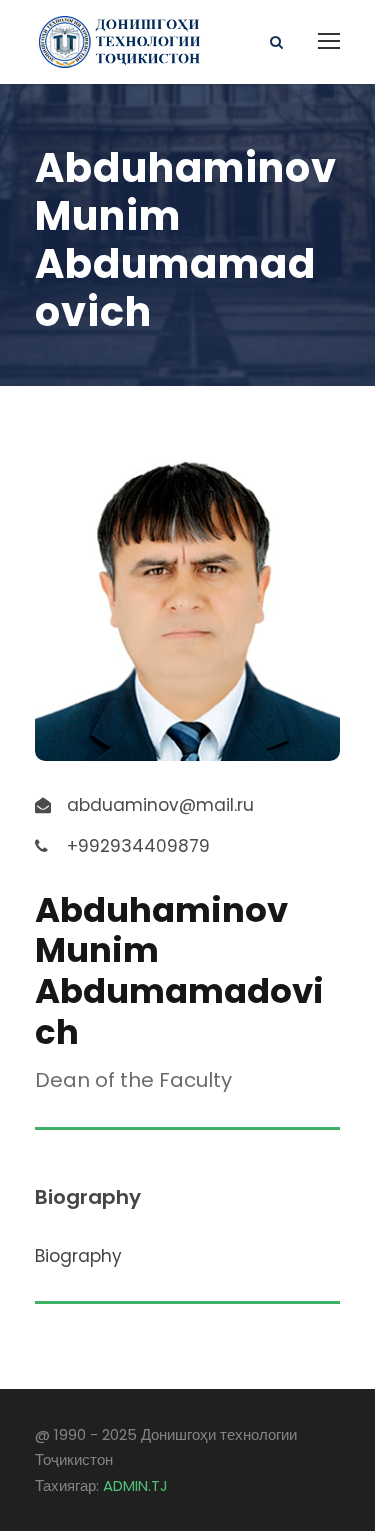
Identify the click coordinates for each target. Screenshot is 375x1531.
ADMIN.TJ (135, 1485)
